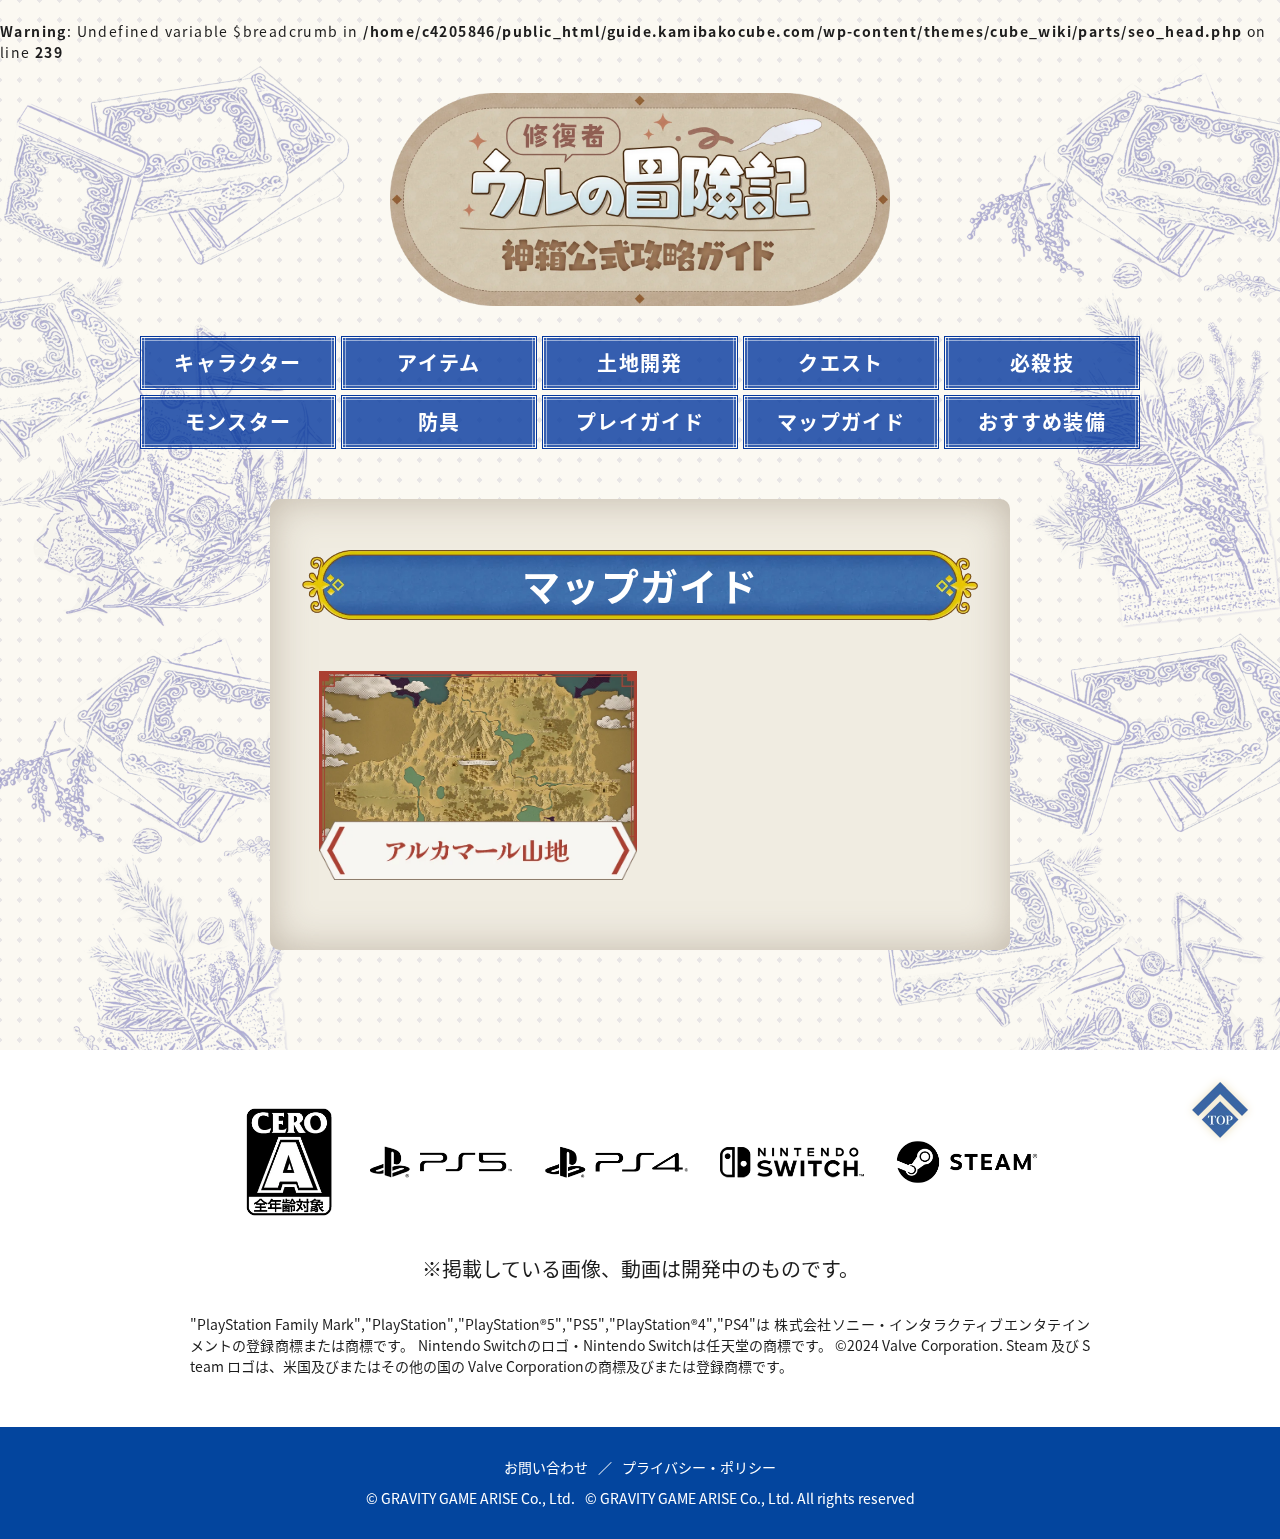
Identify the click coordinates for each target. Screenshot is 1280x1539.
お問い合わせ (546, 1467)
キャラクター (237, 362)
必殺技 (1042, 362)
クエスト (841, 362)
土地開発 (640, 362)
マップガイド (841, 421)
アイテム (439, 362)
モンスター (238, 421)
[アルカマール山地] (478, 775)
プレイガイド (640, 421)
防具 (439, 421)
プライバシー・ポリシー (699, 1467)
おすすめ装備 (1042, 421)
